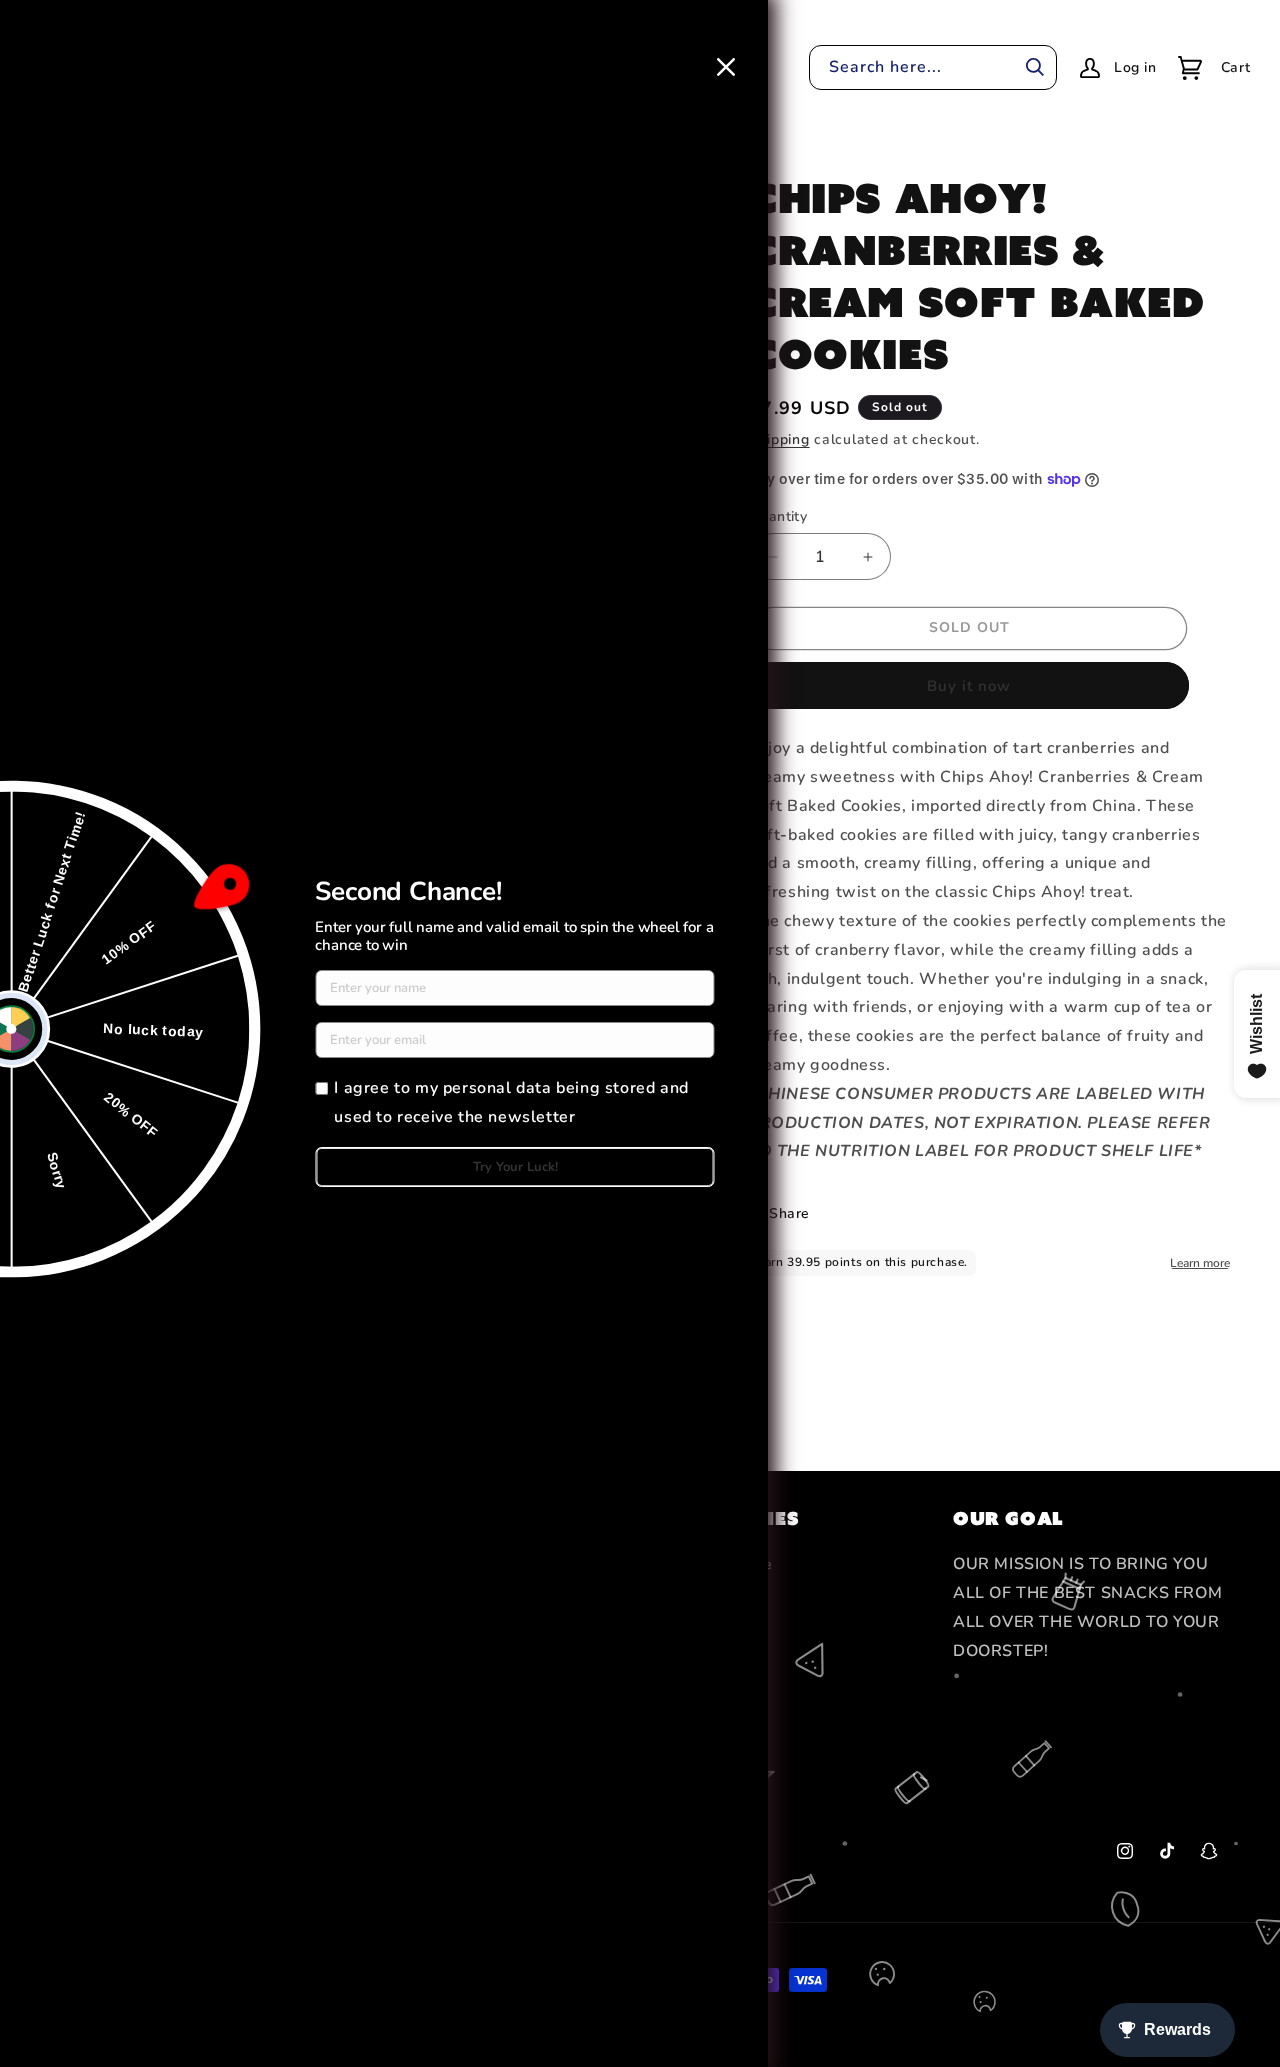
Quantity (778, 516)
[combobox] (933, 67)
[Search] (1035, 67)
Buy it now (969, 686)
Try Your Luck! (515, 1167)
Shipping (779, 439)
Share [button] (789, 1213)
